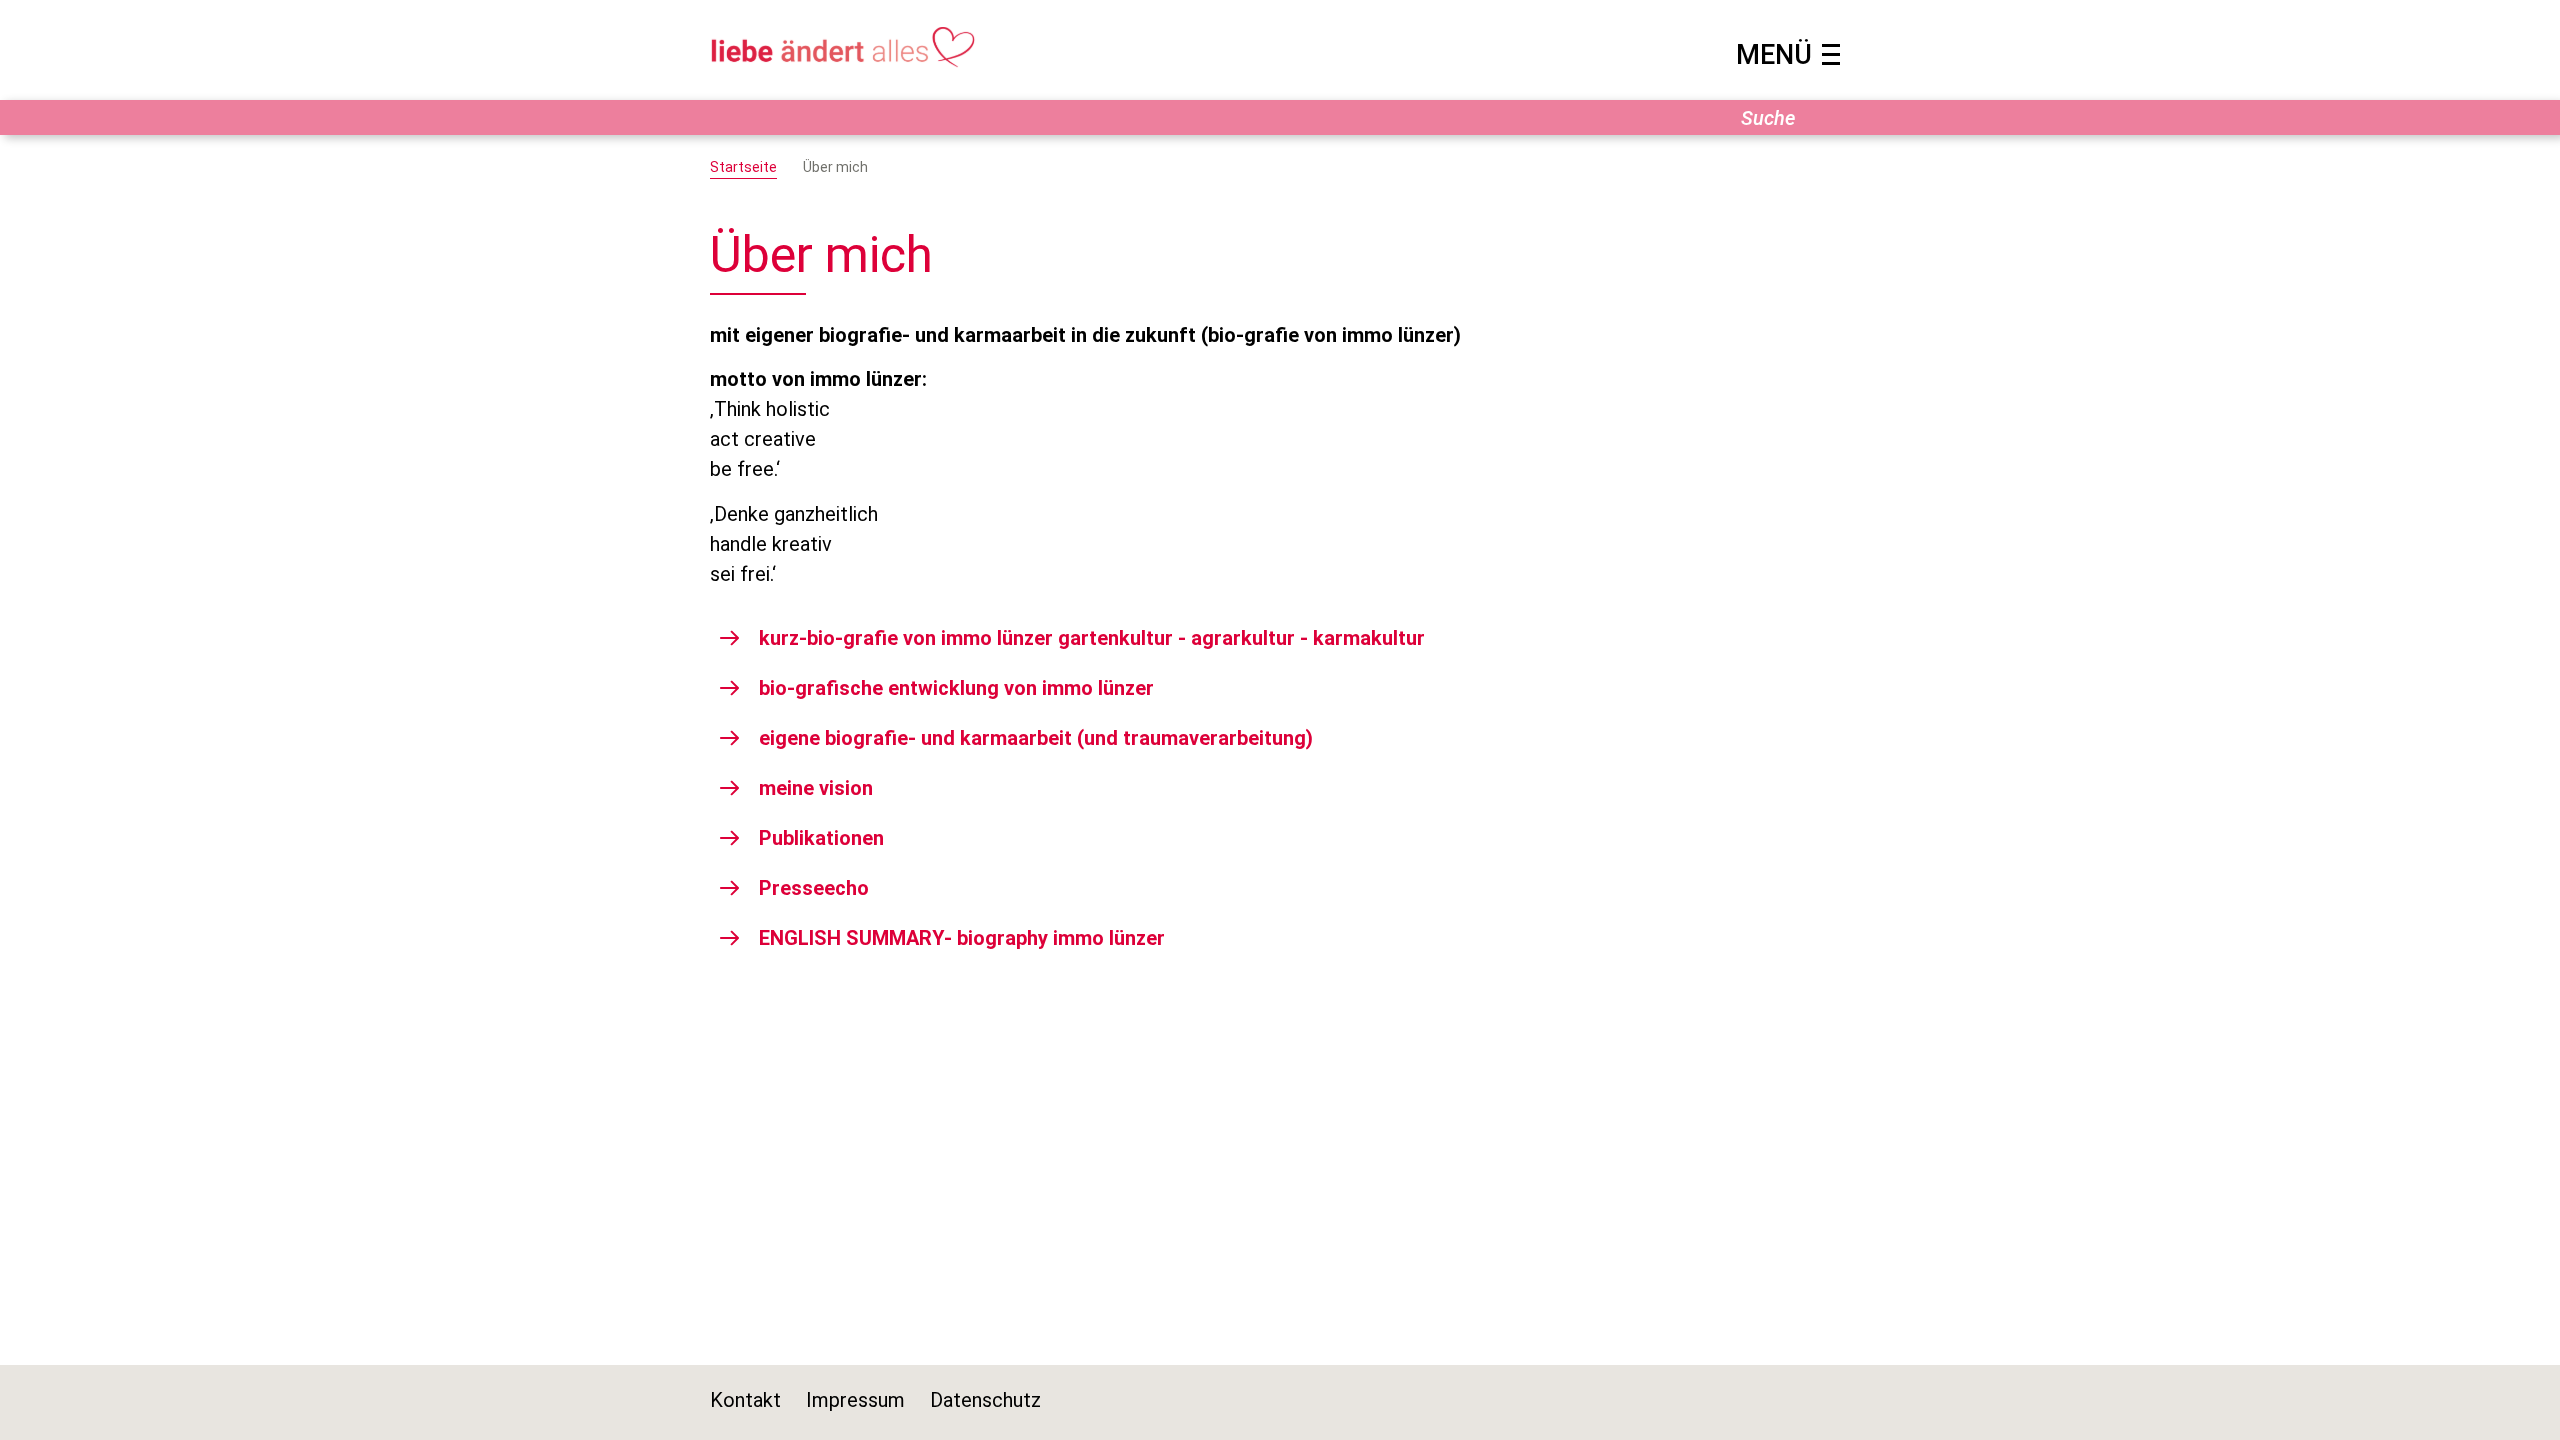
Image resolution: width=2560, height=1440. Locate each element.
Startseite (743, 167)
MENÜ (1774, 55)
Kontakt (745, 1400)
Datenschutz (985, 1400)
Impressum (855, 1400)
